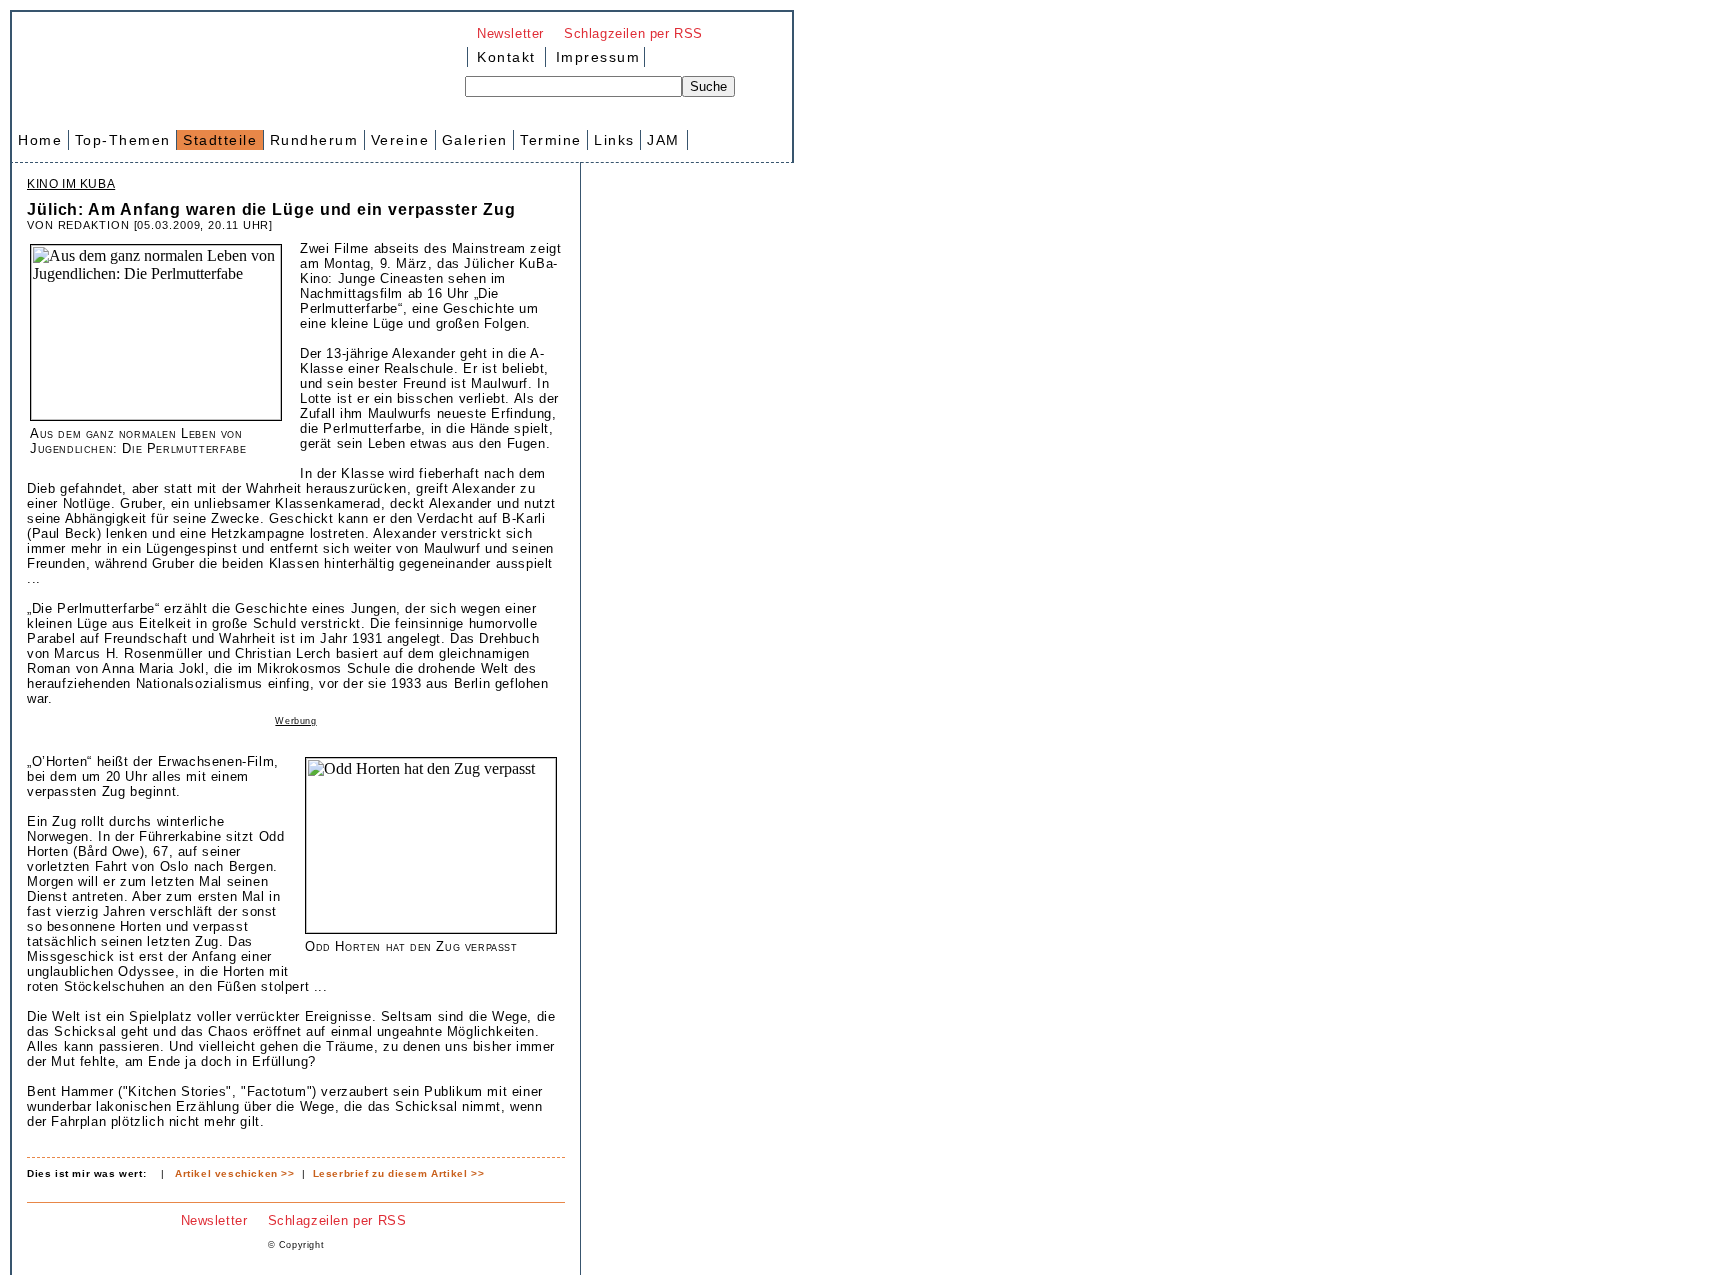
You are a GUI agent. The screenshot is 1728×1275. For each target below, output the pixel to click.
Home (40, 140)
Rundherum (314, 140)
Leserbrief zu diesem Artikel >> (399, 1173)
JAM (663, 140)
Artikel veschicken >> (235, 1173)
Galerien (475, 140)
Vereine (400, 140)
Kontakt (506, 57)
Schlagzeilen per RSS (633, 33)
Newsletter (510, 33)
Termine (551, 140)
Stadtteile (220, 140)
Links (614, 140)
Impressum (595, 57)
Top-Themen (123, 140)
